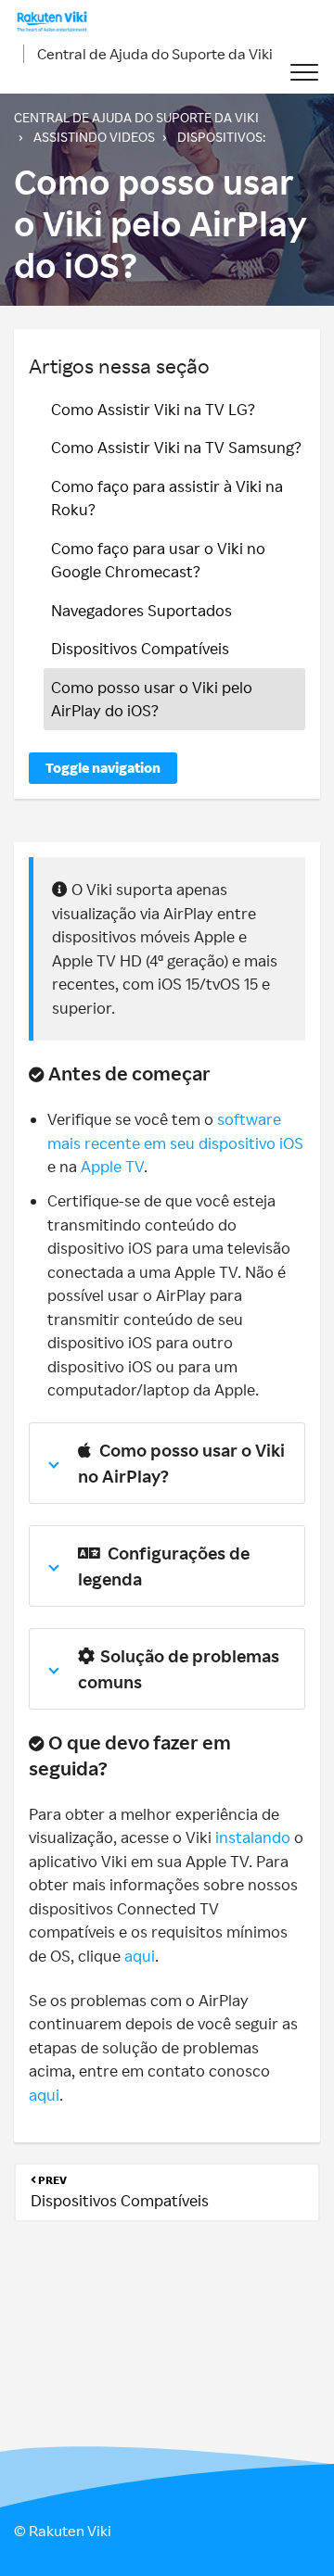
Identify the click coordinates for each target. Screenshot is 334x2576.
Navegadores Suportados (141, 610)
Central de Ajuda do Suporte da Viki (155, 54)
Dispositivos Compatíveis (140, 648)
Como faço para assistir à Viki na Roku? (167, 498)
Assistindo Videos (94, 137)
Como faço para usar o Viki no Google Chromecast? (158, 560)
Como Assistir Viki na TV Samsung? (176, 447)
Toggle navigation (103, 768)
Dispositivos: (221, 137)
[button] (304, 73)
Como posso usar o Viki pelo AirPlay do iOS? (152, 699)
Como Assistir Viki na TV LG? (153, 409)
